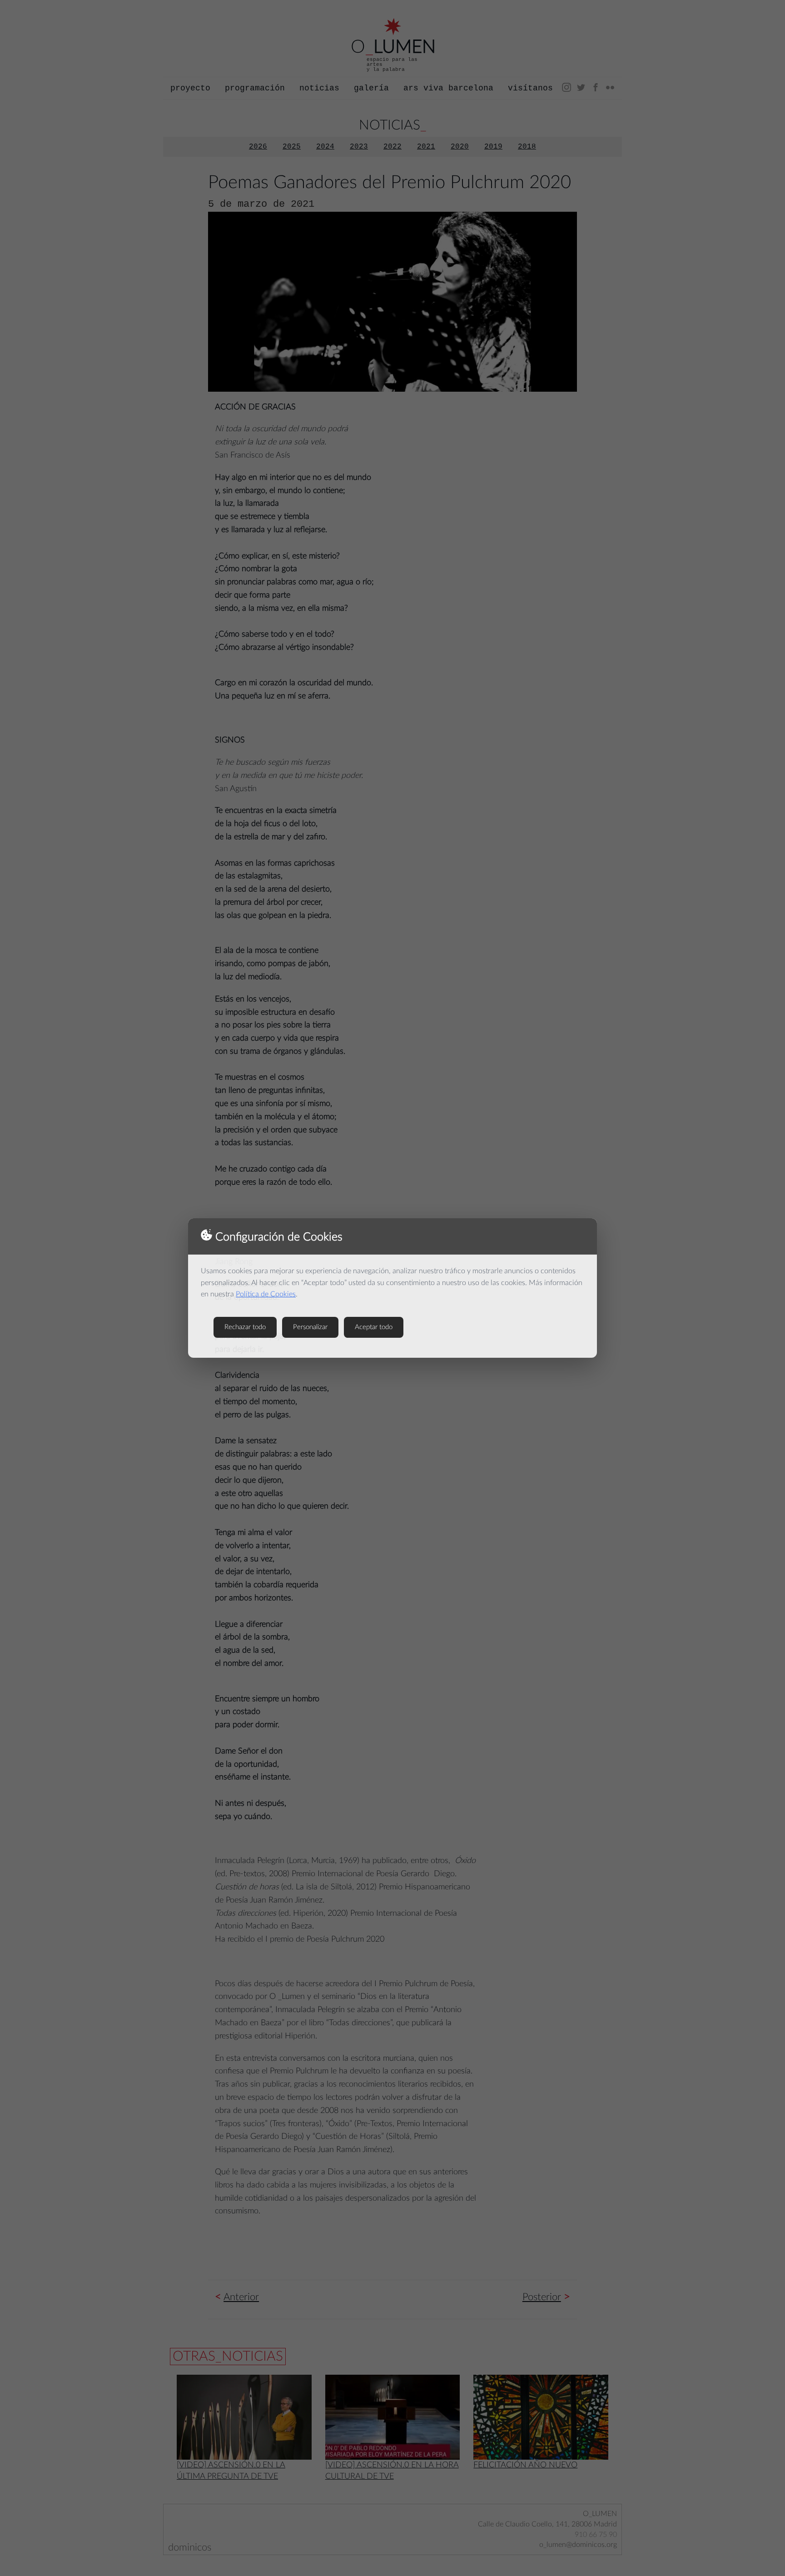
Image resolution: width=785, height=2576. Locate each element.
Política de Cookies (266, 1294)
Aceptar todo (374, 1327)
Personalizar (310, 1327)
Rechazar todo (245, 1327)
